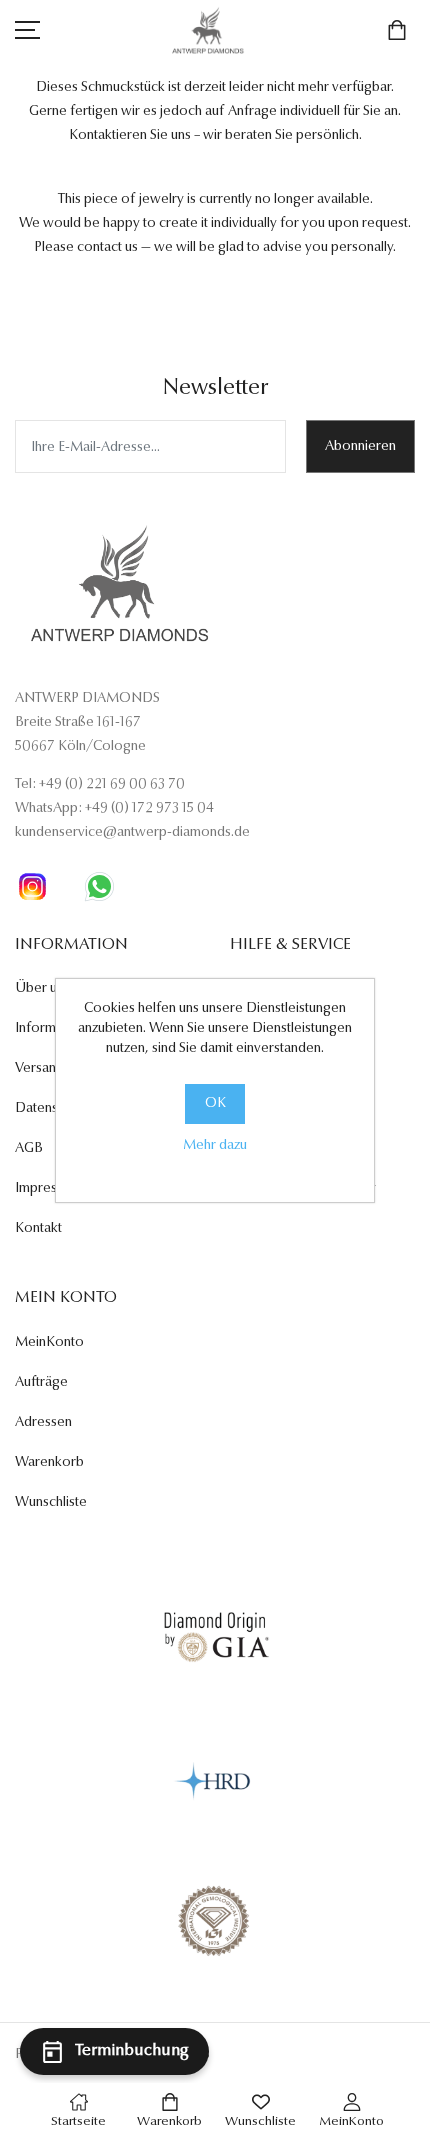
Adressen (43, 1423)
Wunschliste (51, 1503)
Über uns (42, 989)
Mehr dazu (215, 1146)
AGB (29, 1149)
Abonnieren (360, 447)
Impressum (48, 1189)
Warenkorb (49, 1463)
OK (215, 1104)
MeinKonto (49, 1343)
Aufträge (41, 1383)
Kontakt (38, 1229)
